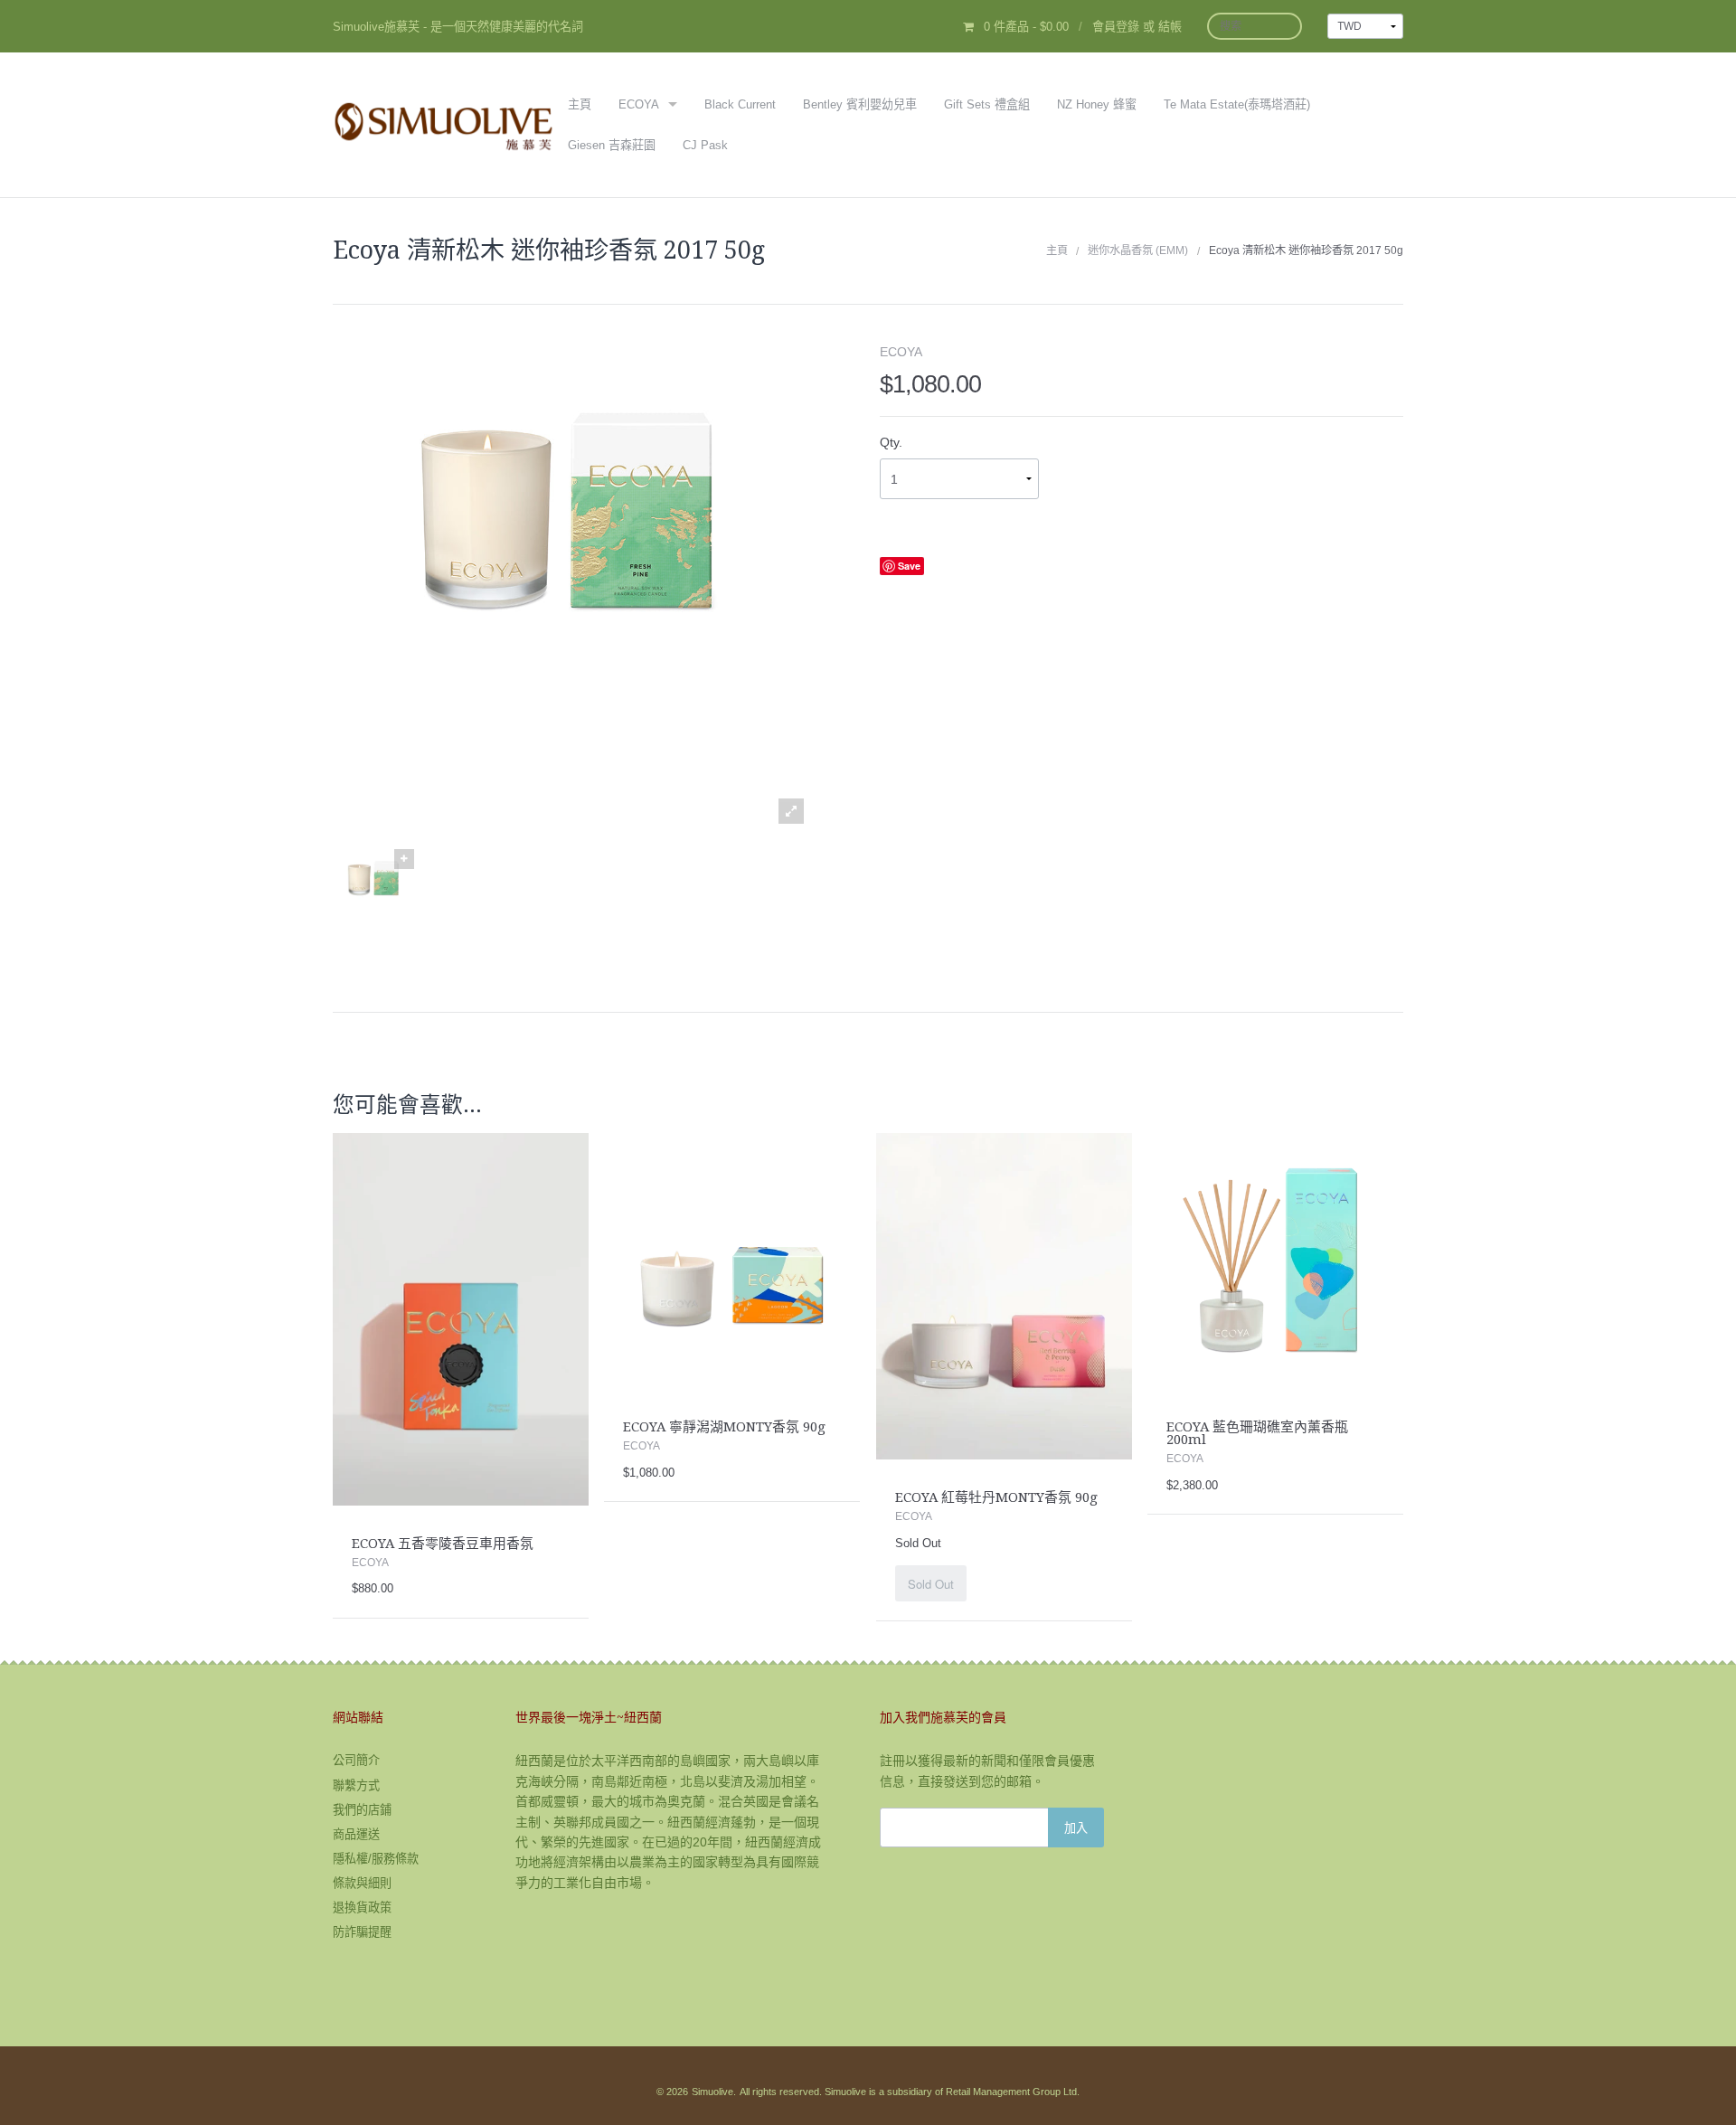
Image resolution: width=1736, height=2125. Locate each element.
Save (909, 566)
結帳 (1170, 27)
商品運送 (356, 1834)
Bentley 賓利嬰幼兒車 (860, 104)
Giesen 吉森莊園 (612, 145)
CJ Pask (705, 145)
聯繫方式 (356, 1785)
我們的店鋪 (362, 1810)
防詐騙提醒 (362, 1932)
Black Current (740, 104)
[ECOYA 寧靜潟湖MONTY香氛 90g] (732, 1261)
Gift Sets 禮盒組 (987, 104)
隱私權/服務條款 (376, 1859)
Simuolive (712, 2092)
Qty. (891, 442)
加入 (1076, 1827)
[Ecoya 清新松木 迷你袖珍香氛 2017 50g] (373, 891)
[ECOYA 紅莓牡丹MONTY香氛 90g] (1004, 1296)
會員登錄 (1116, 27)
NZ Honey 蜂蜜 (1097, 104)
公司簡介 (356, 1760)
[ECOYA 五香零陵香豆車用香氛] (461, 1318)
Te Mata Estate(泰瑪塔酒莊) (1237, 104)
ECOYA (639, 104)
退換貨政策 (362, 1908)
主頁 (580, 104)
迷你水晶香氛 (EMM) (1138, 250)
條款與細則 (362, 1883)
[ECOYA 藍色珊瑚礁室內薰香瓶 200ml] (1275, 1261)
